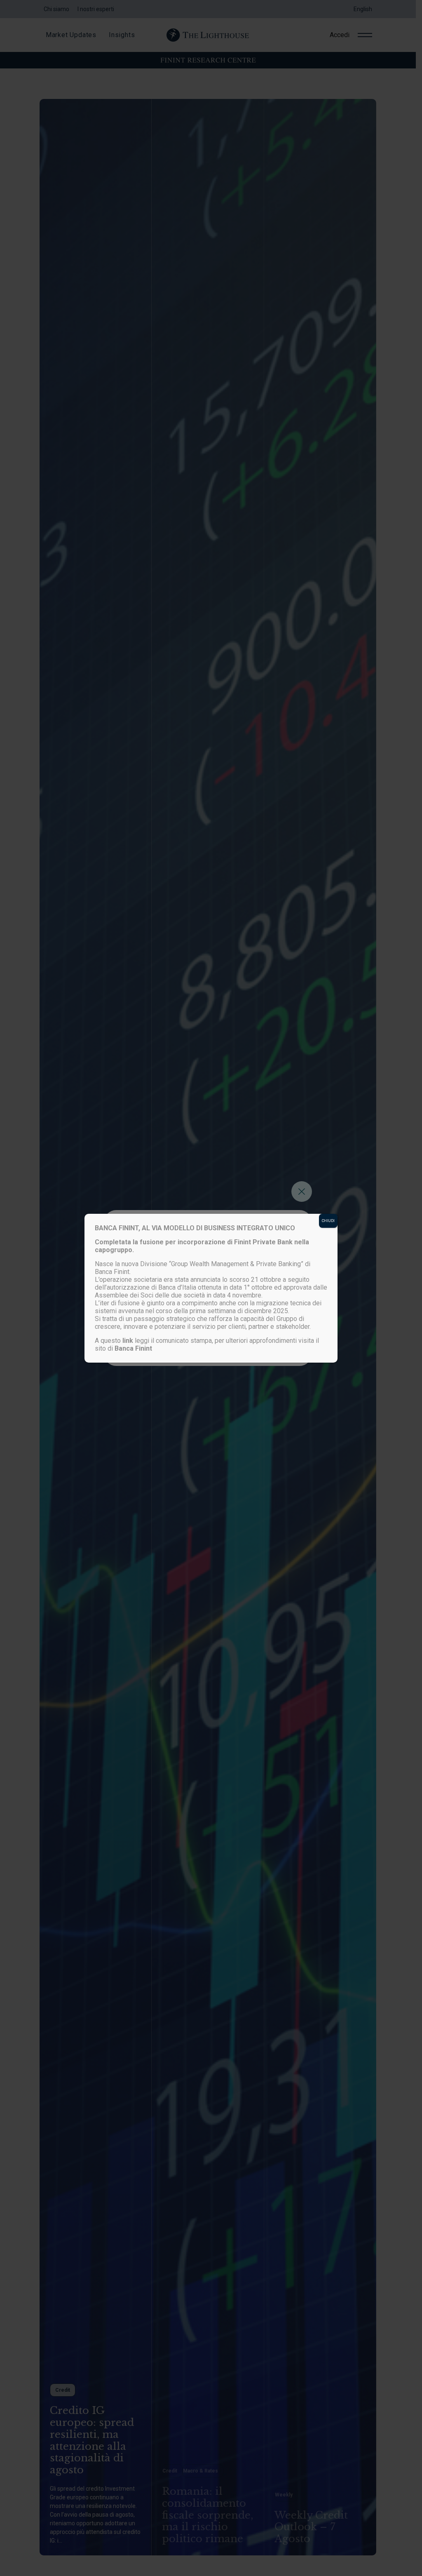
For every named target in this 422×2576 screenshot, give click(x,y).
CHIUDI (328, 1221)
